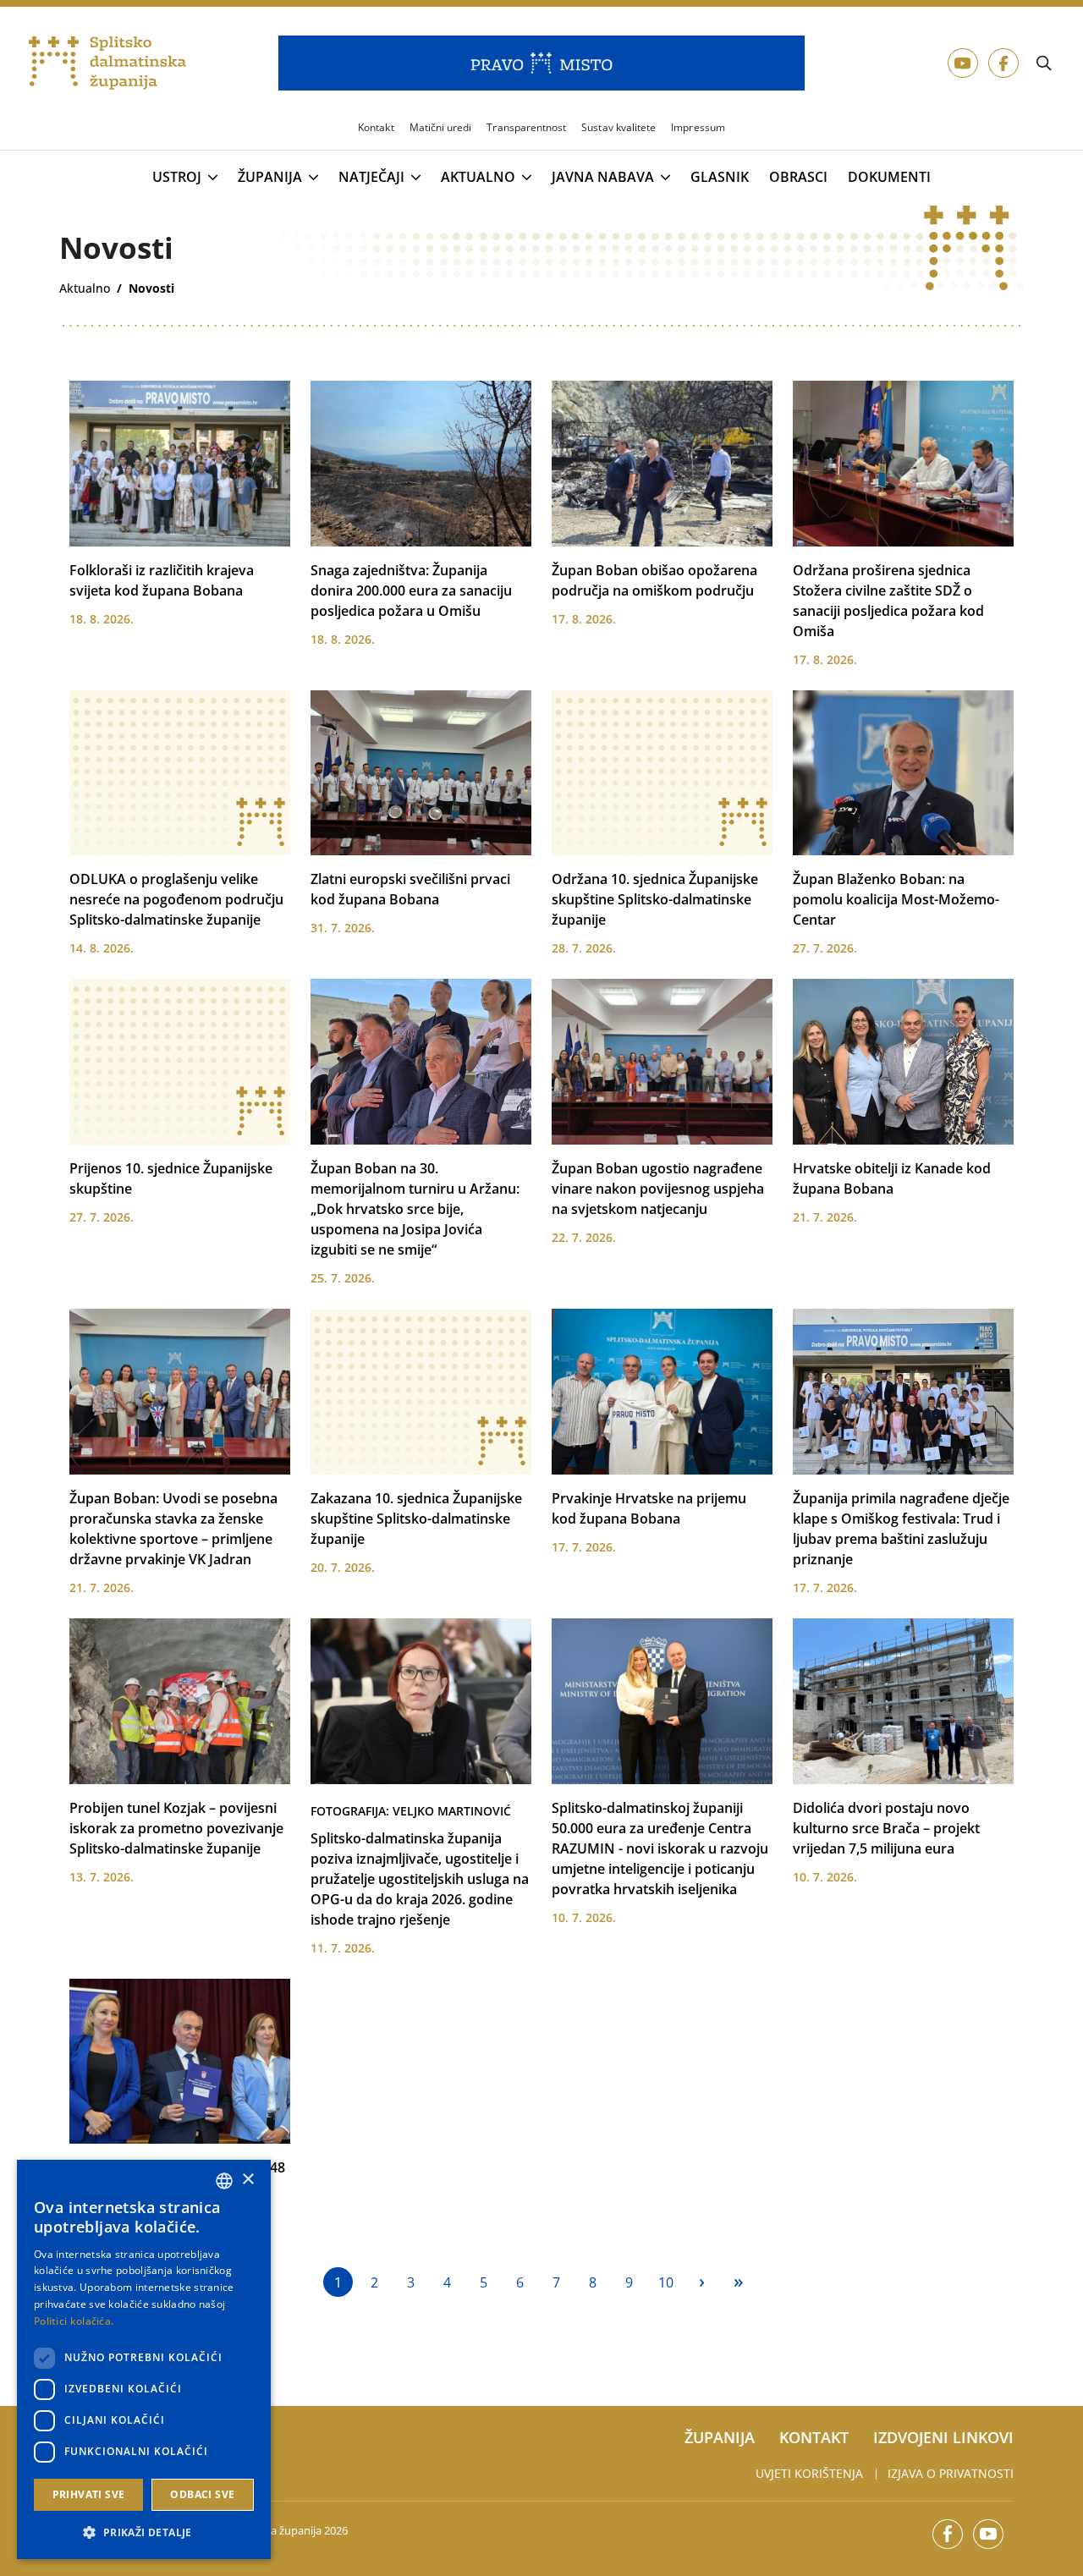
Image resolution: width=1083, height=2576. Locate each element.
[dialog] (144, 2359)
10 (666, 2282)
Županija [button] (270, 178)
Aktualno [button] (478, 178)
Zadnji (738, 2282)
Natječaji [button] (371, 178)
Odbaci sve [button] (202, 2494)
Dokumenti (889, 177)
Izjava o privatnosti (951, 2473)
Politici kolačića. (74, 2321)
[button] (144, 2532)
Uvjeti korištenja (809, 2473)
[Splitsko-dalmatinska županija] (107, 63)
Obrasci (798, 177)
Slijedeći (702, 2282)
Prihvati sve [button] (89, 2494)
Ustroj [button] (177, 178)
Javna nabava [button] (603, 178)
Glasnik (720, 177)
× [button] (247, 2180)
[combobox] (224, 2181)
